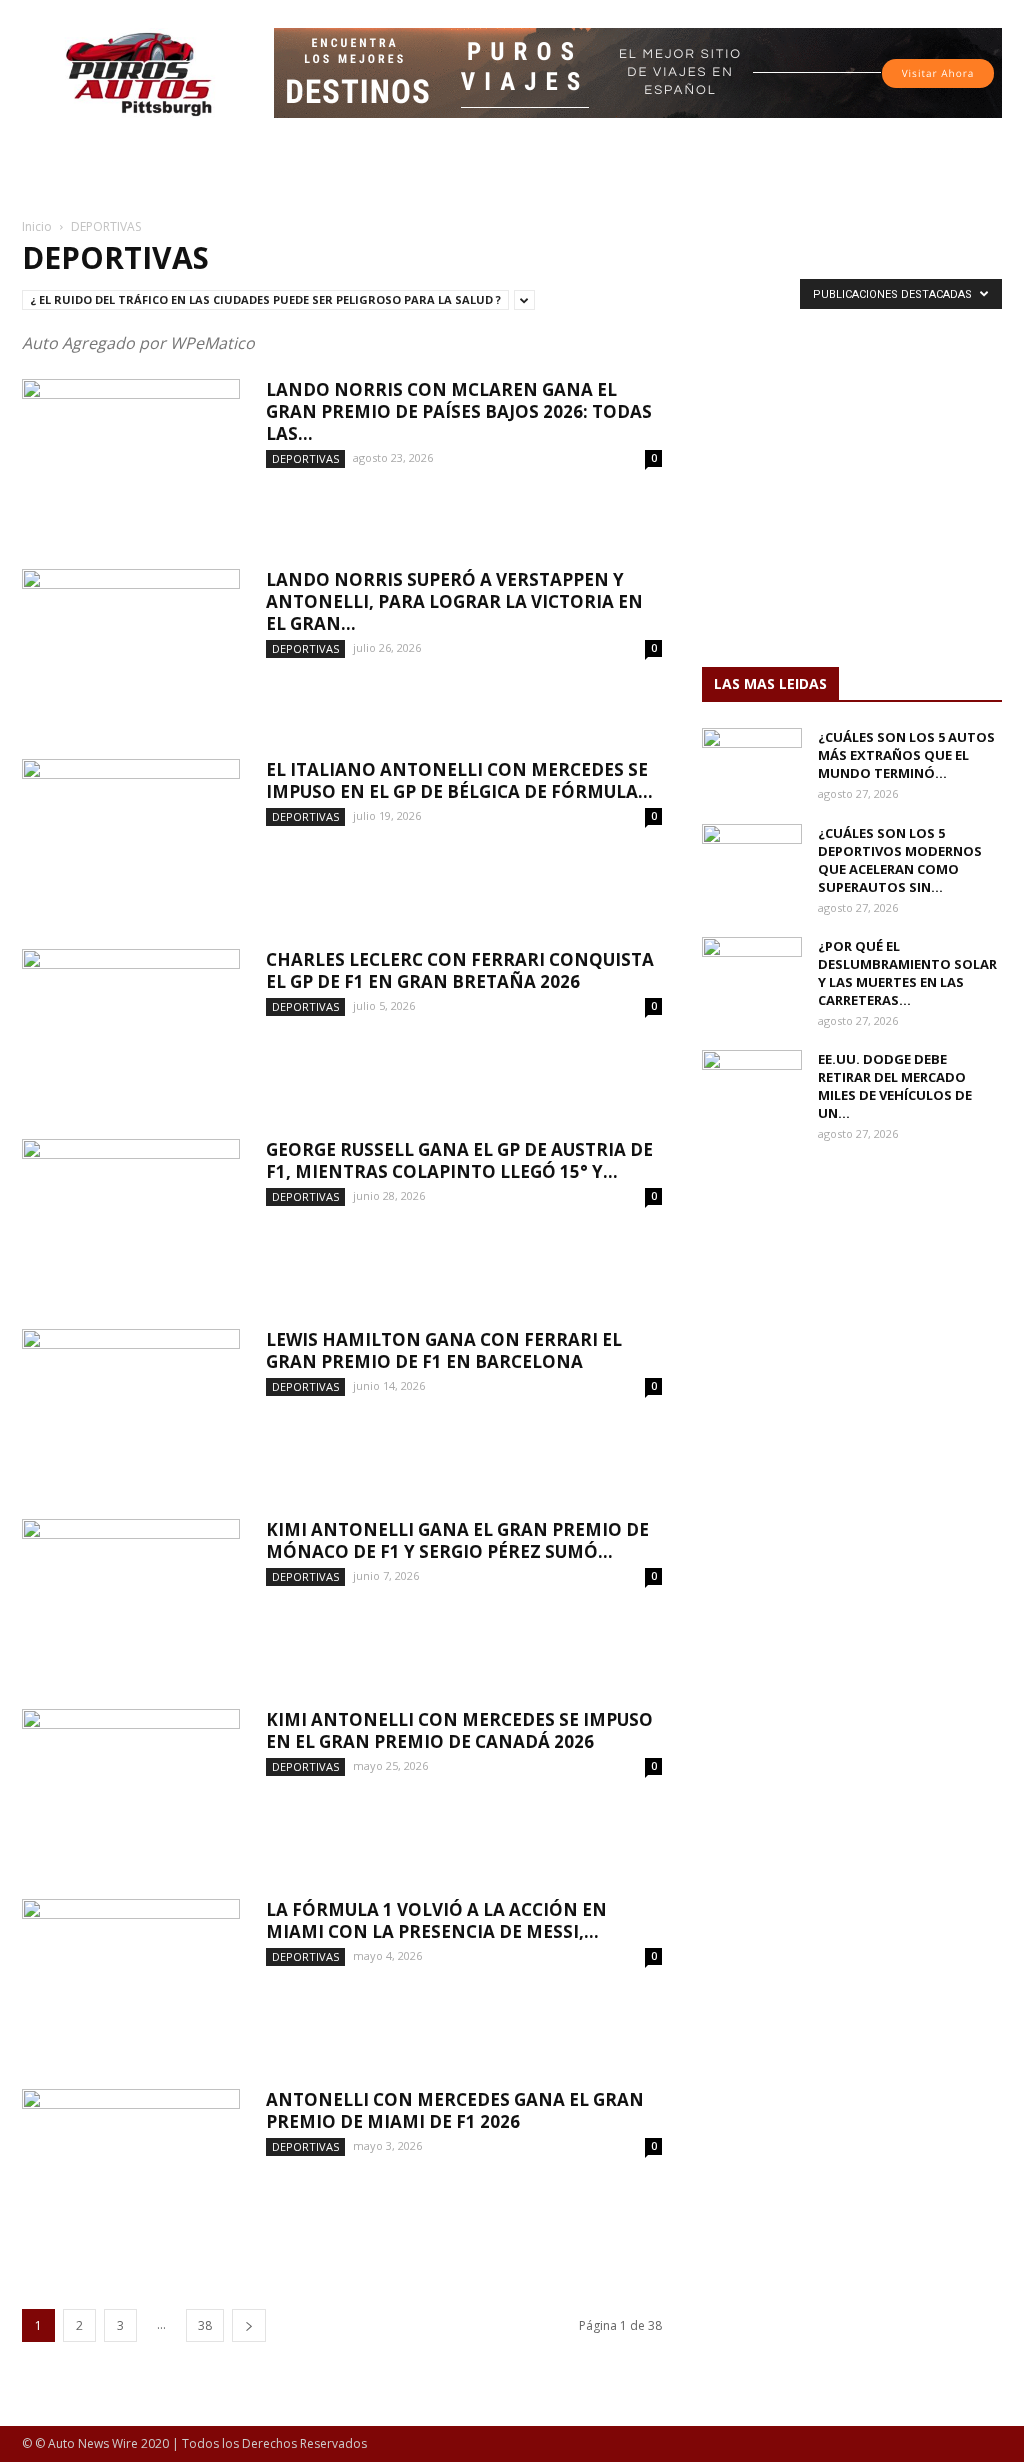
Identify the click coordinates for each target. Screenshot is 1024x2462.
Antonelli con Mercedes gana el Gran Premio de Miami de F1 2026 (455, 2110)
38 (205, 2325)
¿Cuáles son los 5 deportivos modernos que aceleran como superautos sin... (900, 860)
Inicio (37, 226)
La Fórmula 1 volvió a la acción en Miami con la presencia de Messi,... (436, 1920)
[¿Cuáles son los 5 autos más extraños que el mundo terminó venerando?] (752, 763)
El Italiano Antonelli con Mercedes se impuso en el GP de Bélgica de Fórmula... (459, 780)
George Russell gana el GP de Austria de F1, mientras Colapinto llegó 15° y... (459, 1160)
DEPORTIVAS (305, 458)
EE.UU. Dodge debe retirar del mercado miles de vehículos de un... (895, 1086)
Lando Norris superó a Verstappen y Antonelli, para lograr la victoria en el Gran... (454, 601)
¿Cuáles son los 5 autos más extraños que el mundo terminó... (906, 755)
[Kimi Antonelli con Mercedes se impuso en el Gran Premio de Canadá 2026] (131, 1784)
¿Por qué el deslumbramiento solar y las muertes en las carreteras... (907, 973)
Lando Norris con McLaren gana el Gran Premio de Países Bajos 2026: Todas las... (459, 411)
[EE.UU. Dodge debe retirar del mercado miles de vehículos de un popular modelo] (752, 1085)
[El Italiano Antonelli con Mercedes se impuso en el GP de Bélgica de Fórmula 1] (131, 834)
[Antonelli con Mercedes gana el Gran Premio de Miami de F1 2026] (131, 2164)
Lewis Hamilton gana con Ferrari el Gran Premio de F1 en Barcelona (444, 1350)
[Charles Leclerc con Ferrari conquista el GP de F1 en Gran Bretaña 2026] (131, 1024)
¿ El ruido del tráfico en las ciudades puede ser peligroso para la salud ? (265, 299)
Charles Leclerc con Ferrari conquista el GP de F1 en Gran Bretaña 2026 (460, 970)
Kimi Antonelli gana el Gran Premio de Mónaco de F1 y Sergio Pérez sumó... (457, 1540)
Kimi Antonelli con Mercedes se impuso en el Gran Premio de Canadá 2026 (459, 1730)
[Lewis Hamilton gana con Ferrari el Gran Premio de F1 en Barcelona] (131, 1404)
